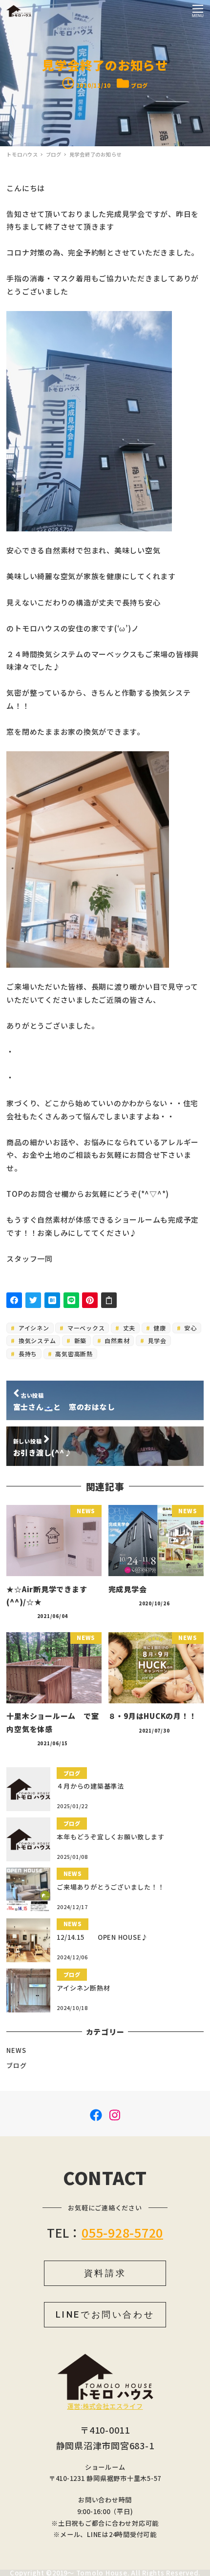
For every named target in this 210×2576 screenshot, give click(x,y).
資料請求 (105, 2273)
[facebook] (96, 2114)
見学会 (156, 1340)
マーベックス (85, 1328)
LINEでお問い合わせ (105, 2314)
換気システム (36, 1340)
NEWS (16, 2050)
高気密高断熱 (73, 1354)
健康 (159, 1328)
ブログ (139, 85)
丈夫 (128, 1328)
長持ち (27, 1354)
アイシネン (33, 1328)
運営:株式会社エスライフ (105, 2406)
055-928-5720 (122, 2232)
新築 (79, 1340)
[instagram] (115, 2114)
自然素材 (116, 1340)
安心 (189, 1328)
